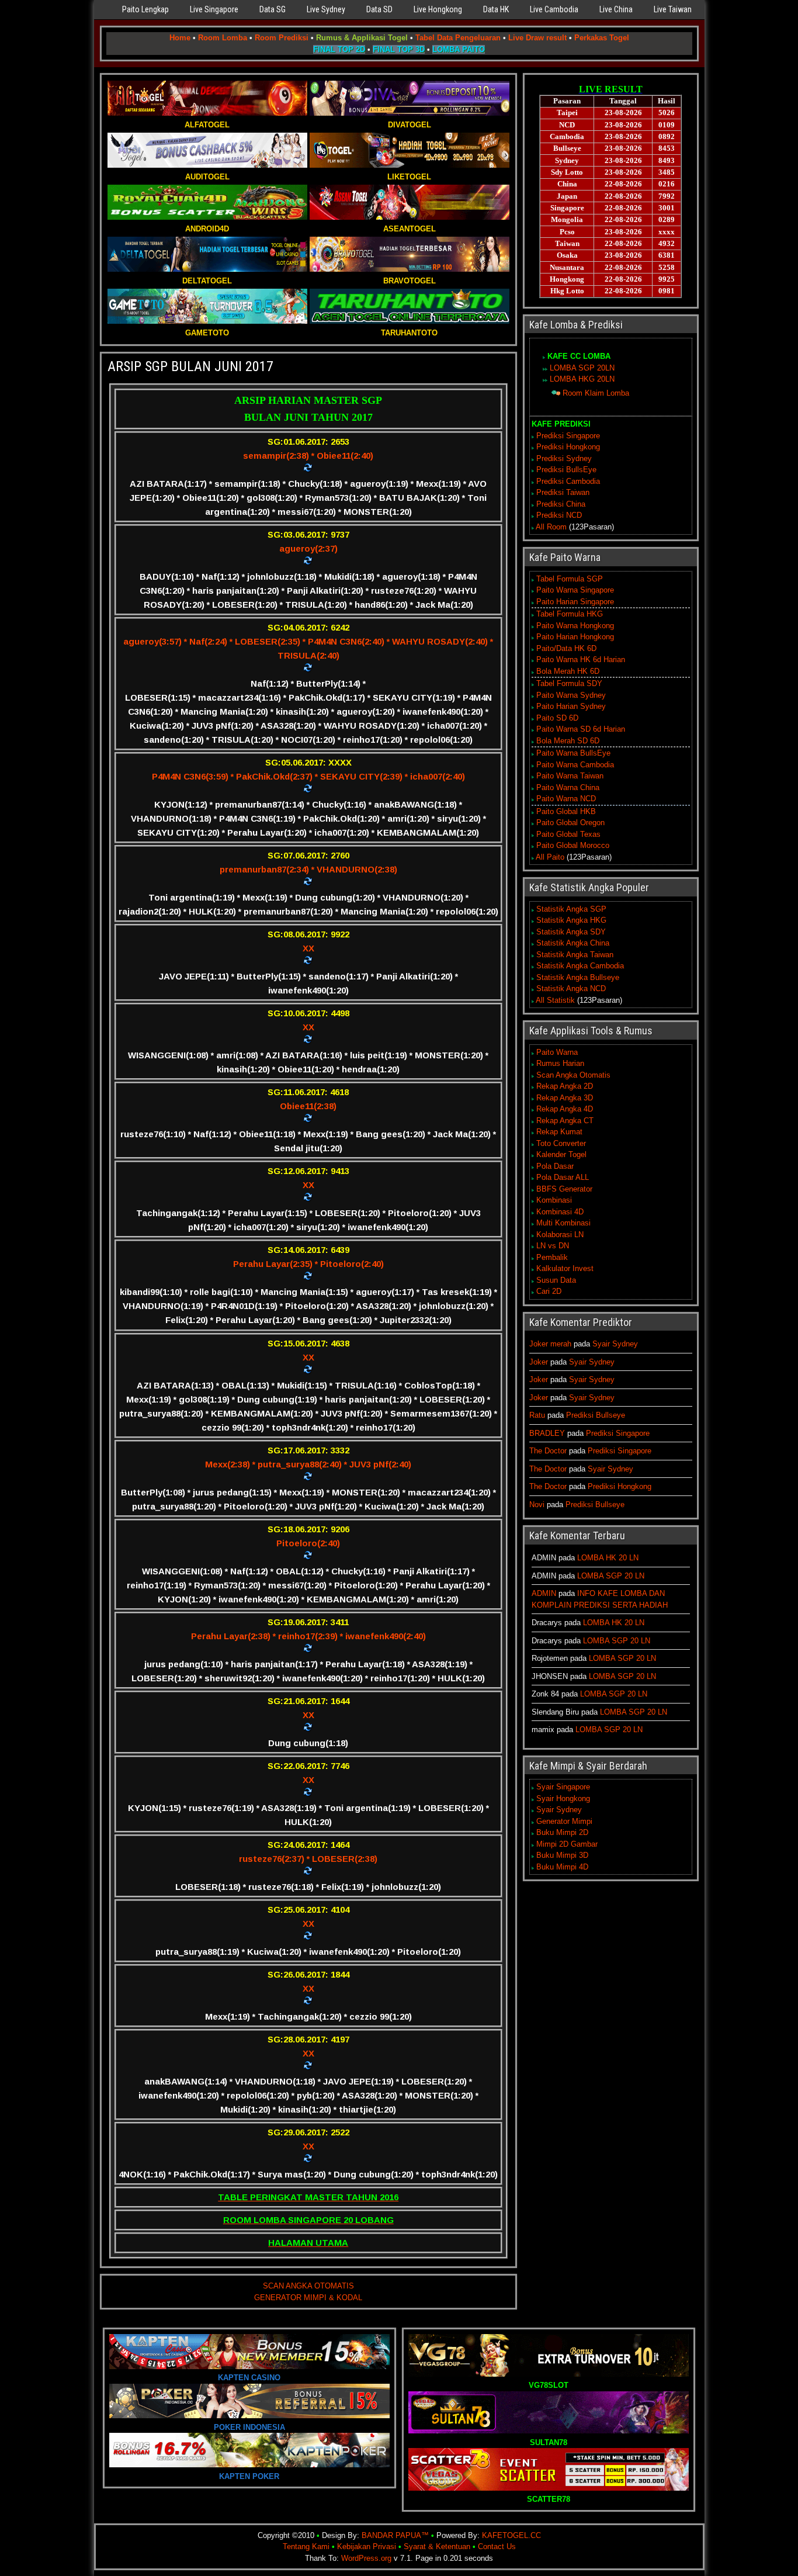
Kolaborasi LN (560, 1235)
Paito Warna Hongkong (575, 626)
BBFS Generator (564, 1189)
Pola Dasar (555, 1166)
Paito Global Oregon (570, 823)
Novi (537, 1505)
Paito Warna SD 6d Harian (581, 729)
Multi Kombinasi (563, 1223)
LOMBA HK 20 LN (608, 1558)
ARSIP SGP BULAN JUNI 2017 (190, 366)
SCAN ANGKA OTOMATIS (308, 2286)
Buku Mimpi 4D (562, 1867)
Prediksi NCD (559, 515)
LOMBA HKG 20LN (582, 379)
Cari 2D (549, 1291)
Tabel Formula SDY (569, 683)
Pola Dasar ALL (563, 1177)
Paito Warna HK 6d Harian (581, 659)
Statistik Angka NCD (571, 988)
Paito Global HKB (566, 811)
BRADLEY (547, 1433)
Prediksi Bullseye (596, 1415)
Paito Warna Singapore (575, 590)
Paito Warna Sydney (571, 695)
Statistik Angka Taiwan (575, 955)
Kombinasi (554, 1200)
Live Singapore (214, 9)
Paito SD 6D (557, 718)
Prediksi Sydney (564, 458)
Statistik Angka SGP (571, 909)
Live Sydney (326, 9)
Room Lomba (223, 38)
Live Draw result (537, 38)
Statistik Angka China (573, 943)
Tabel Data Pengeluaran (458, 38)
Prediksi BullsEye (566, 470)
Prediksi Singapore (568, 436)
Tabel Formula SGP (570, 579)
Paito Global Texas (568, 834)
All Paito (550, 857)
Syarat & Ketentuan (437, 2546)
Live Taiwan (673, 9)
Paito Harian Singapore (575, 602)
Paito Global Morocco (573, 845)
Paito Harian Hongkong (575, 637)
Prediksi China (561, 504)
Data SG (273, 9)
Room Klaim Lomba (596, 393)
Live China (616, 9)
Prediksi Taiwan (563, 492)
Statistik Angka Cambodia (580, 966)
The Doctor (548, 1451)
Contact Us (497, 2546)
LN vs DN (553, 1246)
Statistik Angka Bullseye (578, 977)
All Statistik (555, 1000)
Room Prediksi (282, 38)
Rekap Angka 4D (565, 1109)
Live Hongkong (438, 9)
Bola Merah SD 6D (568, 741)
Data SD (379, 9)
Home (180, 38)
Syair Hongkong (563, 1798)
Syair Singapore (563, 1787)
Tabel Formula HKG (570, 614)
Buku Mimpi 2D (562, 1832)
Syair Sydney (615, 1344)
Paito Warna (557, 1052)
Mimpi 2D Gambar (567, 1844)
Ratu (537, 1415)
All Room (551, 527)
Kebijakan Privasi (367, 2546)
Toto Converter (561, 1143)
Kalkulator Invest (565, 1268)
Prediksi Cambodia (568, 481)
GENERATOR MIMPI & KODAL (308, 2298)
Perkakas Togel (602, 38)
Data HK (496, 9)
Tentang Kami (306, 2546)
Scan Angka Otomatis (573, 1075)
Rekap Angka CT (565, 1121)
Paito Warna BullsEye (573, 753)
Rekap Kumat (559, 1132)
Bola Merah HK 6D (568, 671)
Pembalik (552, 1257)
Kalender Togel (561, 1154)
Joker (539, 1362)
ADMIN (544, 1593)
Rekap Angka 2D (565, 1086)
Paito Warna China (568, 787)
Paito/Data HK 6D (566, 648)
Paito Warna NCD (566, 799)
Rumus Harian (560, 1063)
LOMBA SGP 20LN (582, 368)
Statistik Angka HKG (571, 920)
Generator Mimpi (564, 1821)
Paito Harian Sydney (571, 706)
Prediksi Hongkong (568, 447)
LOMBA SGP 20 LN (611, 1576)
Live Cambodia (554, 9)
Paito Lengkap (145, 9)
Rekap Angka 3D (565, 1098)
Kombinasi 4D (560, 1212)
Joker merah (550, 1344)
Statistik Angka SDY (571, 932)
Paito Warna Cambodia (575, 765)
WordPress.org (366, 2558)
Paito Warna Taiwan (570, 776)
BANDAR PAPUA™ (395, 2535)
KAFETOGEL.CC (511, 2535)
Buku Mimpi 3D (562, 1855)
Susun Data (556, 1280)
